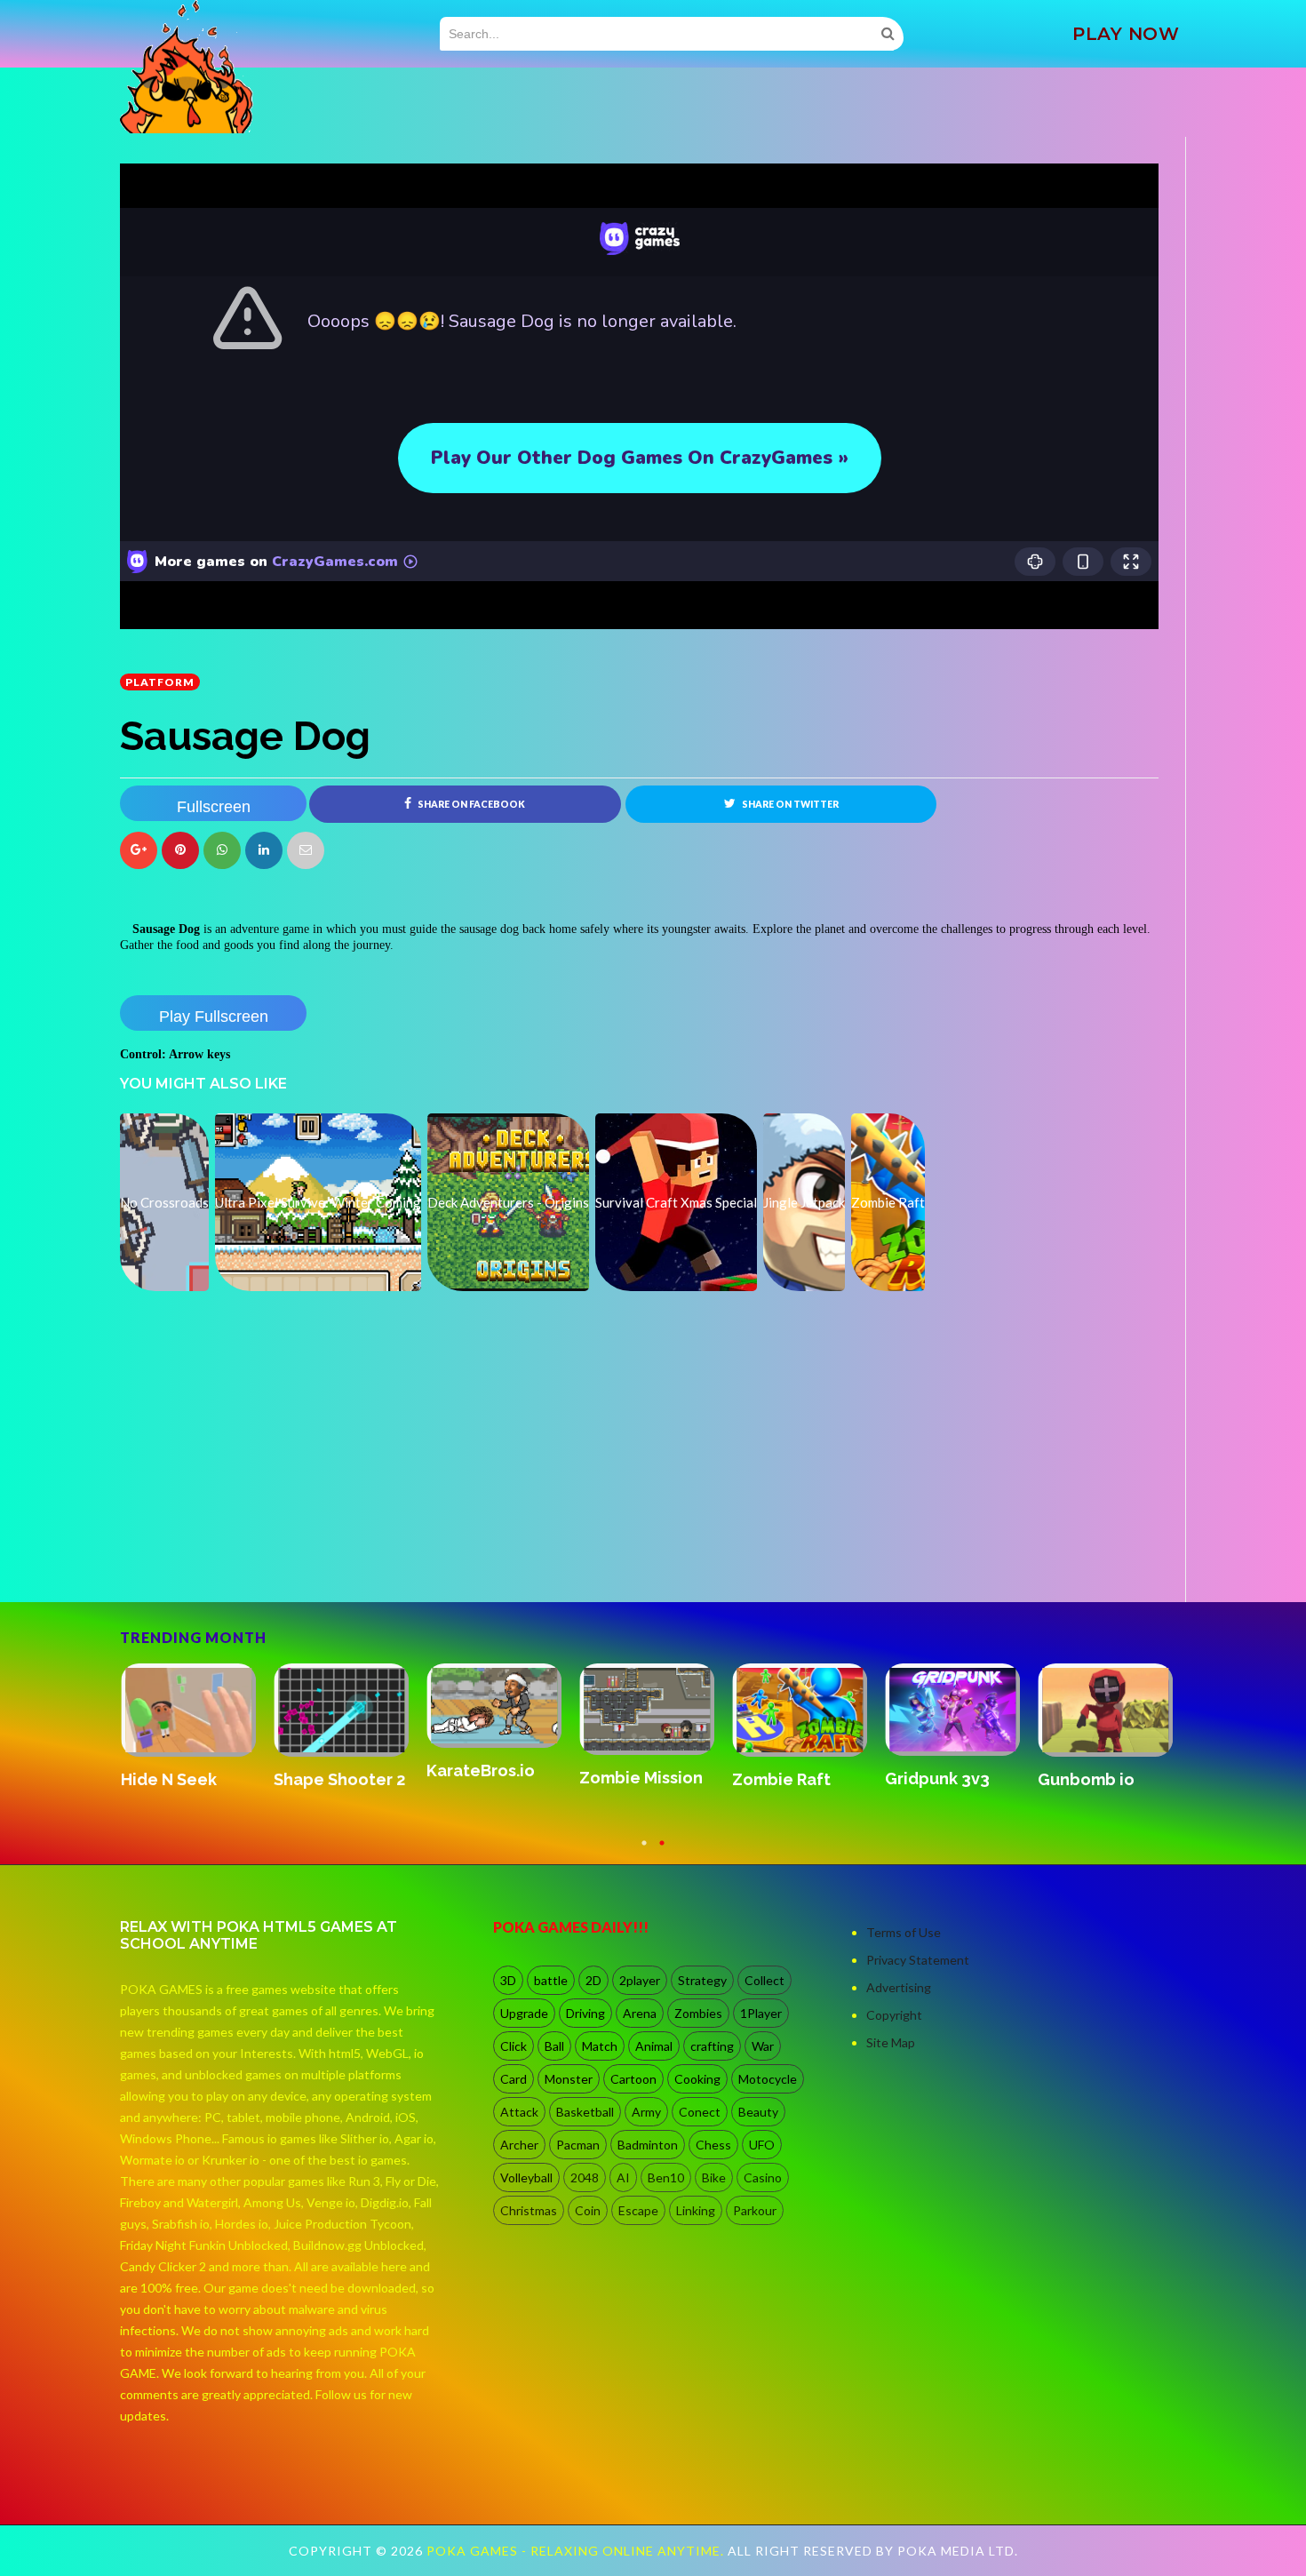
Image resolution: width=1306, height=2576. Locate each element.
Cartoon (633, 2079)
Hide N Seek (168, 1779)
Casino (763, 2177)
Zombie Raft (780, 1779)
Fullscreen (214, 807)
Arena (640, 2013)
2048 (585, 2177)
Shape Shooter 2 (338, 1779)
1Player (761, 2013)
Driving (585, 2013)
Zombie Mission (640, 1778)
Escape (638, 2210)
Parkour (755, 2210)
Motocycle (768, 2079)
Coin (588, 2210)
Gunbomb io (1085, 1779)
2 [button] (662, 1851)
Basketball (585, 2112)
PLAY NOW (1126, 34)
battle (551, 1980)
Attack (519, 2112)
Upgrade (524, 2013)
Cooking (697, 2079)
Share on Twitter (789, 804)
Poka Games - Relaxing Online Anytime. (577, 2551)
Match (600, 2046)
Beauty (758, 2112)
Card (514, 2079)
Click (514, 2046)
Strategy (702, 1980)
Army (646, 2112)
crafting (712, 2046)
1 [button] (644, 1851)
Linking (696, 2210)
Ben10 (666, 2177)
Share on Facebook (470, 804)
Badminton (648, 2145)
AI (623, 2177)
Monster (569, 2079)
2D (593, 1980)
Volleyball (526, 2177)
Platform (160, 682)
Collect (764, 1980)
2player (640, 1980)
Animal (654, 2046)
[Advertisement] (253, 1552)
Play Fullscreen (214, 1017)
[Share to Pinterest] (306, 850)
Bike (714, 2177)
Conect (700, 2112)
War (763, 2046)
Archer (519, 2145)
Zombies (698, 2013)
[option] (196, 1727)
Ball (554, 2046)
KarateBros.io (480, 1771)
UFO (762, 2145)
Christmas (529, 2210)
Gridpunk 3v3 (936, 1778)
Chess (713, 2145)
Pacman (578, 2145)
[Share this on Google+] (139, 850)
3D (508, 1980)
